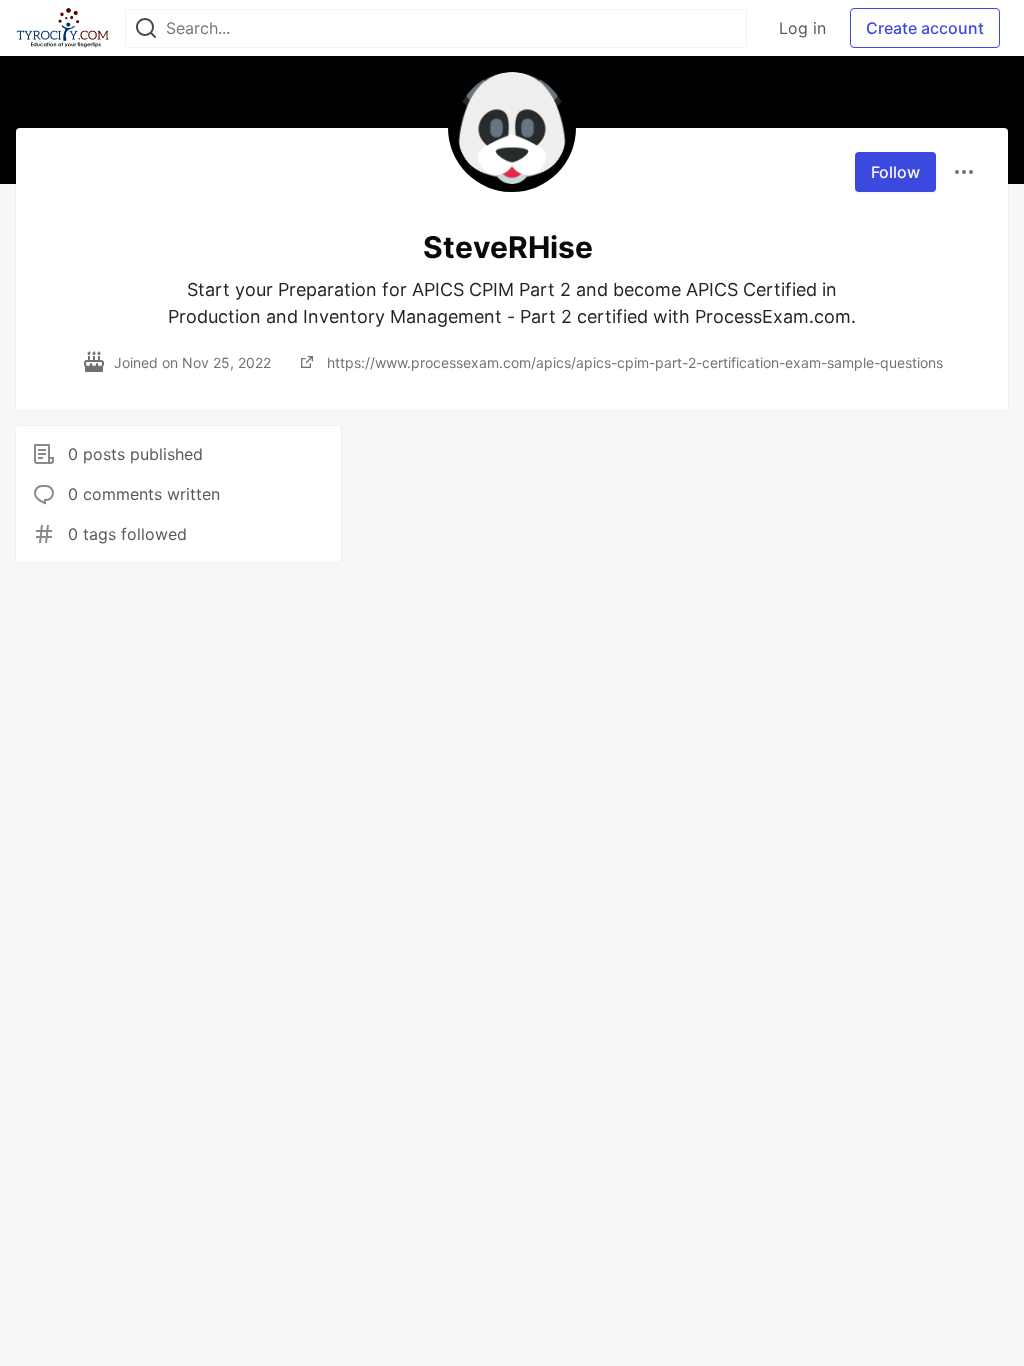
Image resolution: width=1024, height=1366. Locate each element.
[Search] (146, 28)
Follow (895, 172)
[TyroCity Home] (62, 28)
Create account (925, 28)
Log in (802, 28)
